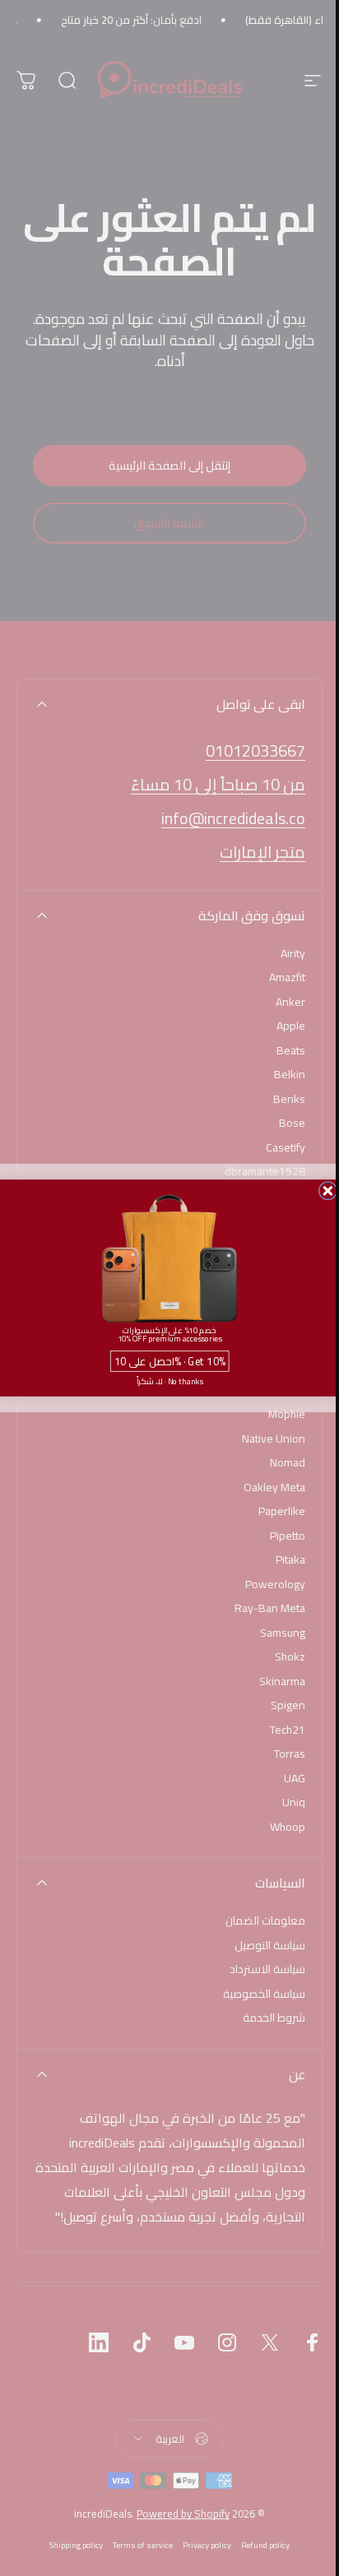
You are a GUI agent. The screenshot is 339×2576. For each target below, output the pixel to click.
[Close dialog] (328, 1191)
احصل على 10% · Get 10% (170, 1362)
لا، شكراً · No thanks (170, 1381)
